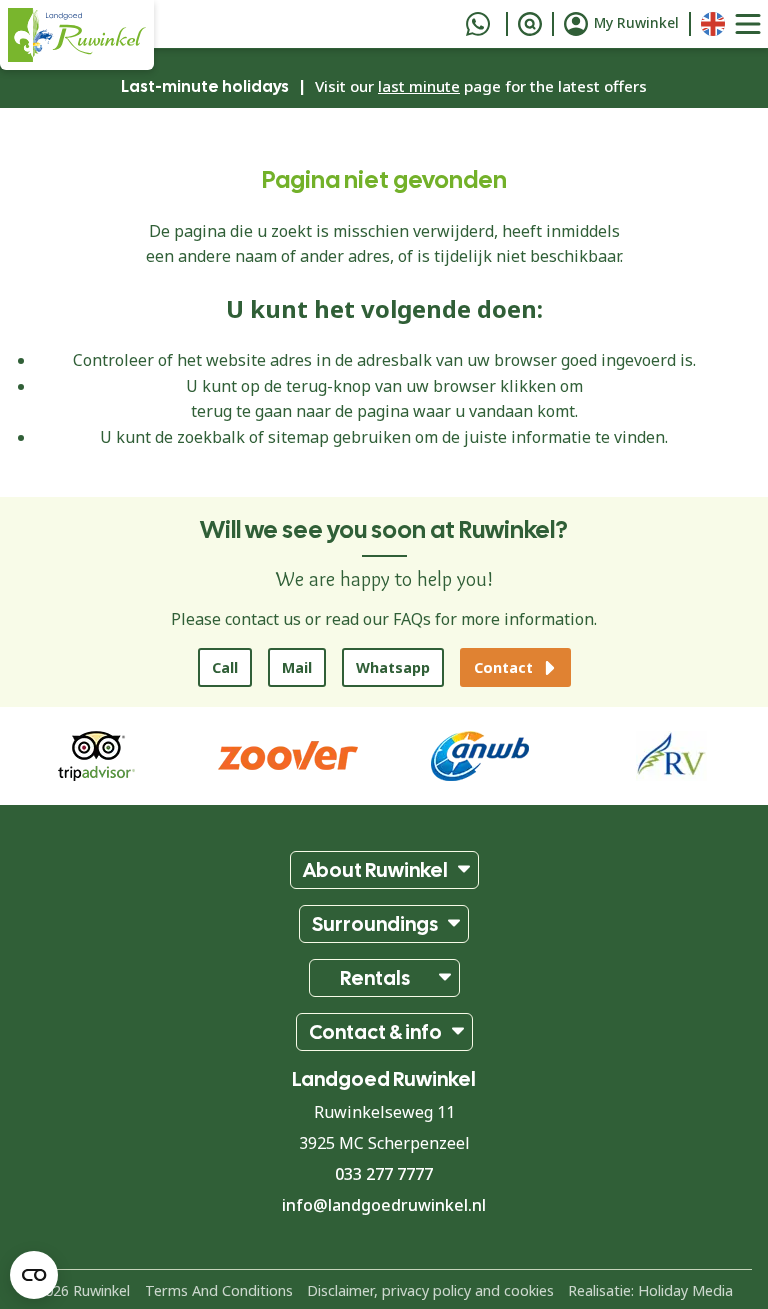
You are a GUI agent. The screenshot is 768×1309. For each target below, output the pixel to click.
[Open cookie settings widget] (34, 1275)
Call (225, 667)
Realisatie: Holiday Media (650, 1289)
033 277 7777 (384, 1174)
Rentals (375, 978)
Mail (297, 667)
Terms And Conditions (219, 1289)
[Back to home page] (77, 35)
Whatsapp (393, 667)
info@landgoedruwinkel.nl (384, 1205)
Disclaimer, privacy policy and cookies (430, 1289)
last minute (419, 86)
